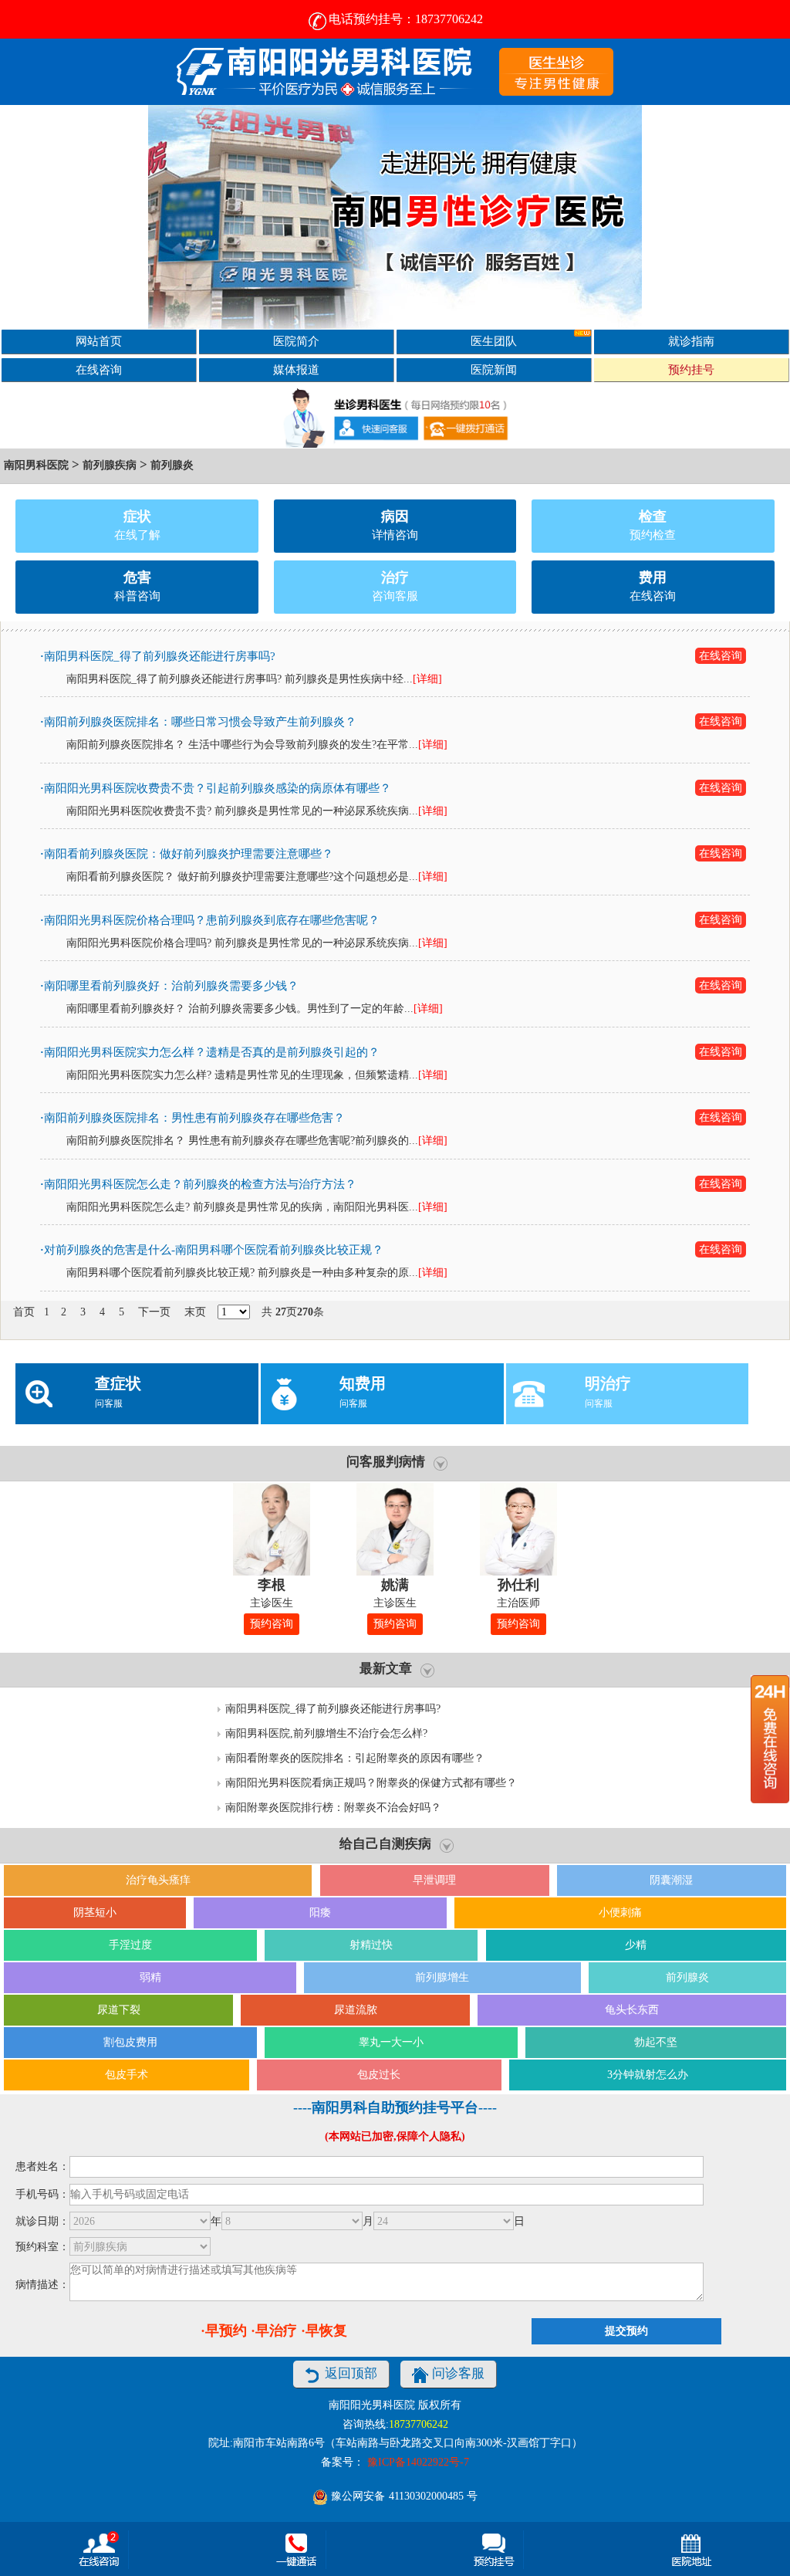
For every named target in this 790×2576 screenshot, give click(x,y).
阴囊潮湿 (671, 1880)
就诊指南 (691, 341)
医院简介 (296, 341)
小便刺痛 (620, 1913)
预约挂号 (691, 369)
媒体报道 (296, 369)
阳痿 (320, 1913)
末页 (195, 1312)
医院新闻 (494, 369)
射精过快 (371, 1945)
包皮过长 (379, 2075)
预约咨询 (272, 1624)
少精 (636, 1945)
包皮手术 (127, 2075)
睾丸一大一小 (391, 2042)
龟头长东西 (632, 2010)
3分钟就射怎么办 (648, 2075)
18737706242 (419, 2424)
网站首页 (99, 341)
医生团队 (494, 341)
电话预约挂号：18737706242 (406, 19)
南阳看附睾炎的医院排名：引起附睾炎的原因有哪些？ (355, 1758)
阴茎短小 (95, 1913)
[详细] (427, 679)
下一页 (154, 1312)
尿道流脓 (356, 2010)
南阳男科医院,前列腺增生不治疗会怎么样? (326, 1733)
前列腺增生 (442, 1977)
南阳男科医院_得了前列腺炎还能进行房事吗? (333, 1709)
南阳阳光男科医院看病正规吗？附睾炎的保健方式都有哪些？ (371, 1783)
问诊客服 (458, 2373)
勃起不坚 (656, 2042)
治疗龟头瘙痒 (158, 1880)
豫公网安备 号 (403, 2496)
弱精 (150, 1977)
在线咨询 (99, 369)
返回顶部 (351, 2373)
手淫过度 (130, 1945)
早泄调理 (434, 1880)
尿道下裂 (119, 2010)
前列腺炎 (172, 465)
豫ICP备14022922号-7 (418, 2462)
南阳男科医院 (36, 465)
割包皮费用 (130, 2042)
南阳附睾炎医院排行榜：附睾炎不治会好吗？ (333, 1808)
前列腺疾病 (110, 465)
